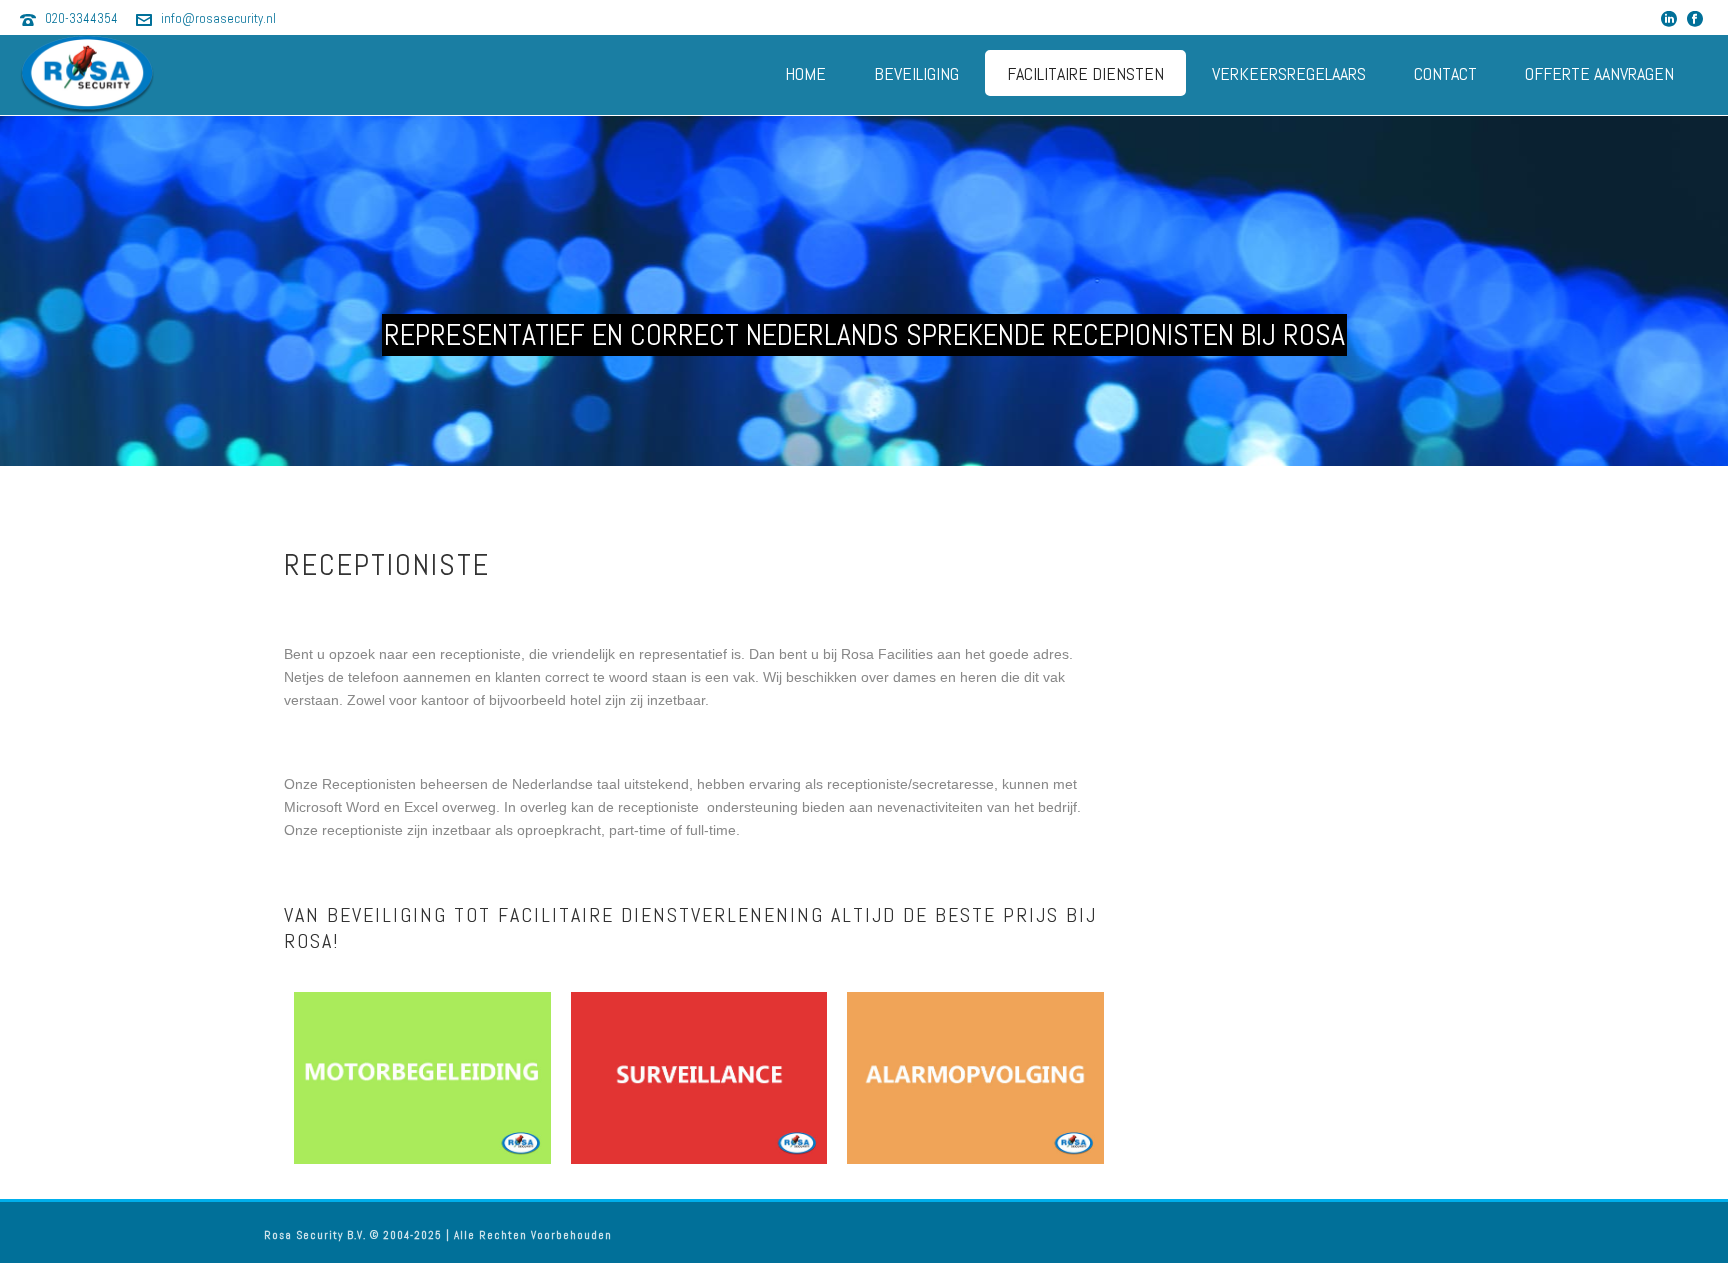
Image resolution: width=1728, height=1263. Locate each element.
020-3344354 (81, 18)
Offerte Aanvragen (1599, 73)
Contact (1445, 73)
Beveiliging (916, 73)
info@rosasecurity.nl (218, 18)
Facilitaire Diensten (1085, 73)
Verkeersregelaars (1289, 73)
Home (805, 73)
